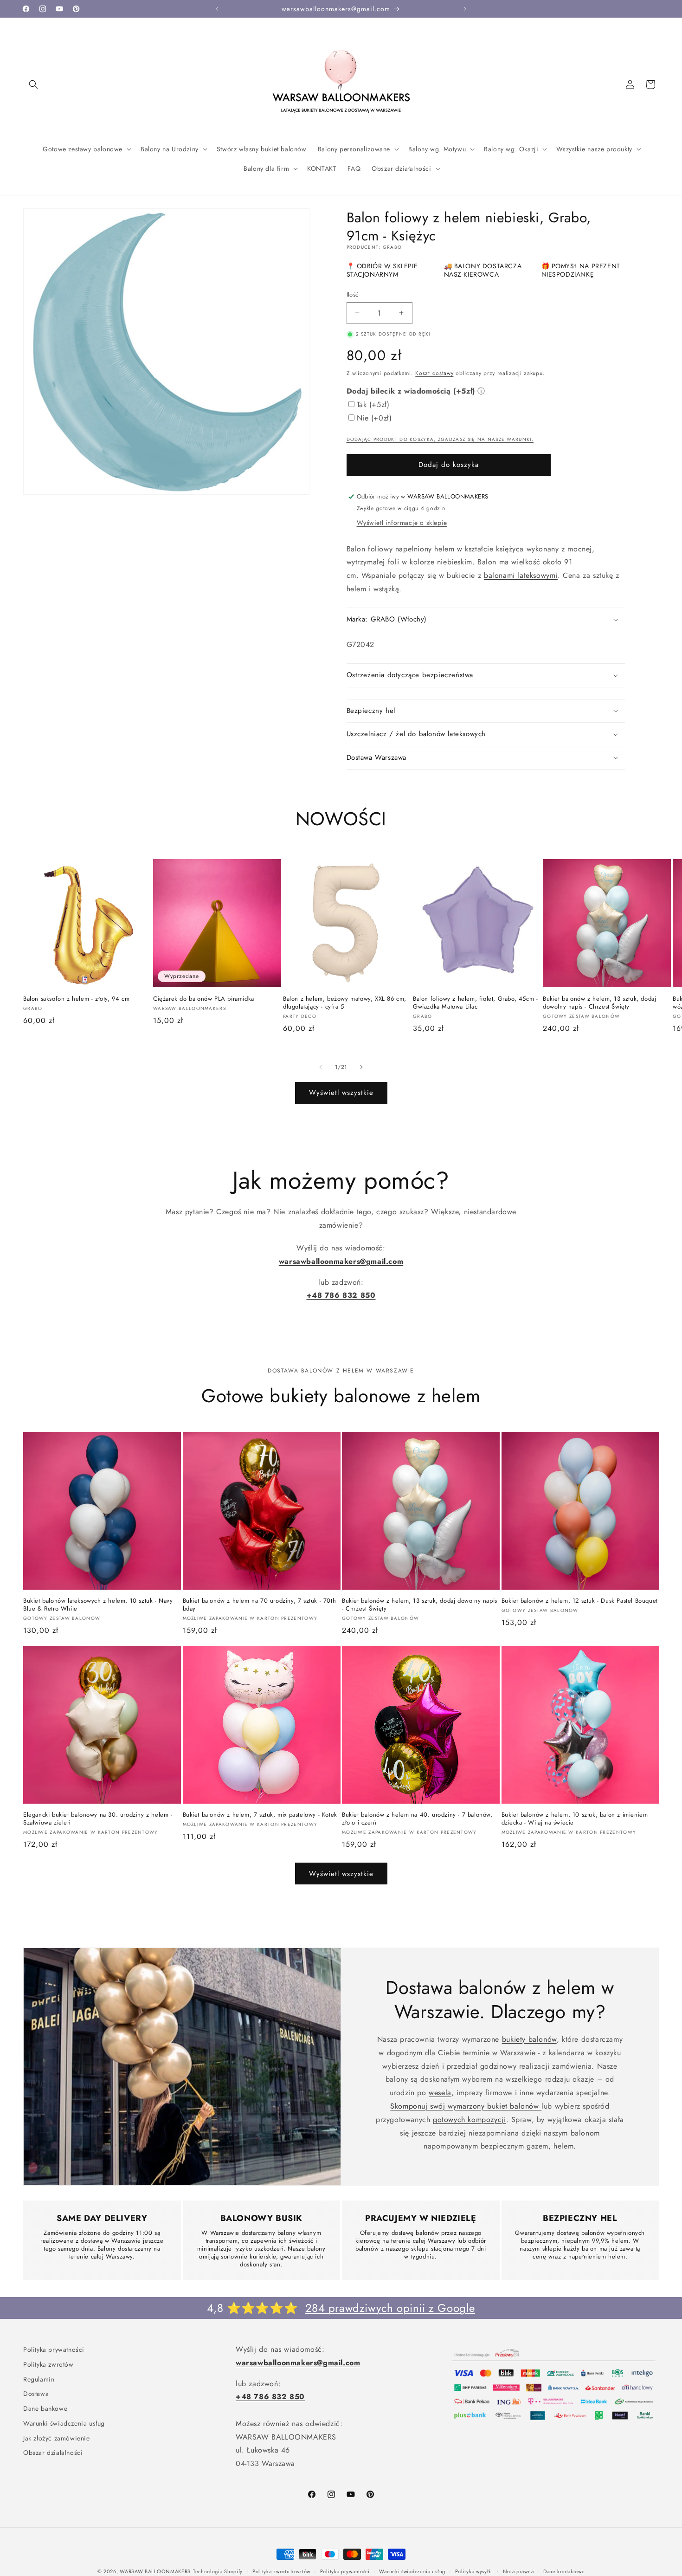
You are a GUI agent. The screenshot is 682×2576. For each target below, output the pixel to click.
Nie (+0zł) (374, 418)
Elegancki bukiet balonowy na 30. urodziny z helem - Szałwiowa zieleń (98, 1819)
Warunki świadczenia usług (64, 2422)
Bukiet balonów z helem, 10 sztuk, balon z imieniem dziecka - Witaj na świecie (575, 1819)
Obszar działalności (53, 2451)
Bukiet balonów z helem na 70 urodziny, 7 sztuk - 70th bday (260, 1605)
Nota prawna (518, 2571)
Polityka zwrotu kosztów (281, 2571)
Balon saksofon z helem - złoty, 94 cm (76, 999)
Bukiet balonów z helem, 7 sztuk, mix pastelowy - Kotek (260, 1815)
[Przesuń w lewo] (321, 1067)
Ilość (353, 294)
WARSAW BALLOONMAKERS (155, 2571)
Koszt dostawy (434, 373)
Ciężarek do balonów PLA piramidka (204, 999)
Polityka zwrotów (48, 2363)
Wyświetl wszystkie (341, 1093)
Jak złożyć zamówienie (57, 2437)
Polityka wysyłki (474, 2571)
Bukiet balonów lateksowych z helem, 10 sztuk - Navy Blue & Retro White (98, 1605)
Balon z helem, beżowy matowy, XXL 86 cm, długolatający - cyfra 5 (345, 1003)
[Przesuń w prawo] (361, 1067)
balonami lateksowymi (521, 575)
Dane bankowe (45, 2407)
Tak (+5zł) (373, 405)
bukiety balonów (529, 2039)
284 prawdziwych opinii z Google (390, 2308)
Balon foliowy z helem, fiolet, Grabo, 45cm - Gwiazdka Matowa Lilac (475, 1003)
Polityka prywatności (54, 2349)
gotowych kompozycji (469, 2120)
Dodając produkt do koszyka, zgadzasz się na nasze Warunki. (440, 439)
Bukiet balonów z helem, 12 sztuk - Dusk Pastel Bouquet (580, 1601)
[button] (33, 84)
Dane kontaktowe (564, 2571)
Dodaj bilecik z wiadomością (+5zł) (411, 391)
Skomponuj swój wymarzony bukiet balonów (466, 2106)
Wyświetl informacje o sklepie (402, 523)
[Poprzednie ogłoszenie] (217, 9)
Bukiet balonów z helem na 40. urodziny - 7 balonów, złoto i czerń (417, 1819)
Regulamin (39, 2378)
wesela (440, 2093)
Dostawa (36, 2392)
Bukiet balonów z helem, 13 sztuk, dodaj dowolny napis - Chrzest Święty (599, 1003)
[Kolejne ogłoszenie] (465, 9)
